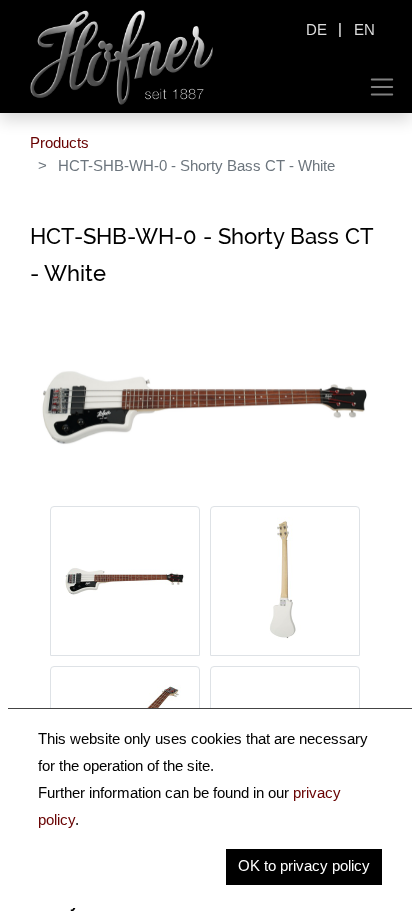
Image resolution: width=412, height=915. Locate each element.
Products (59, 142)
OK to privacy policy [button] (304, 865)
